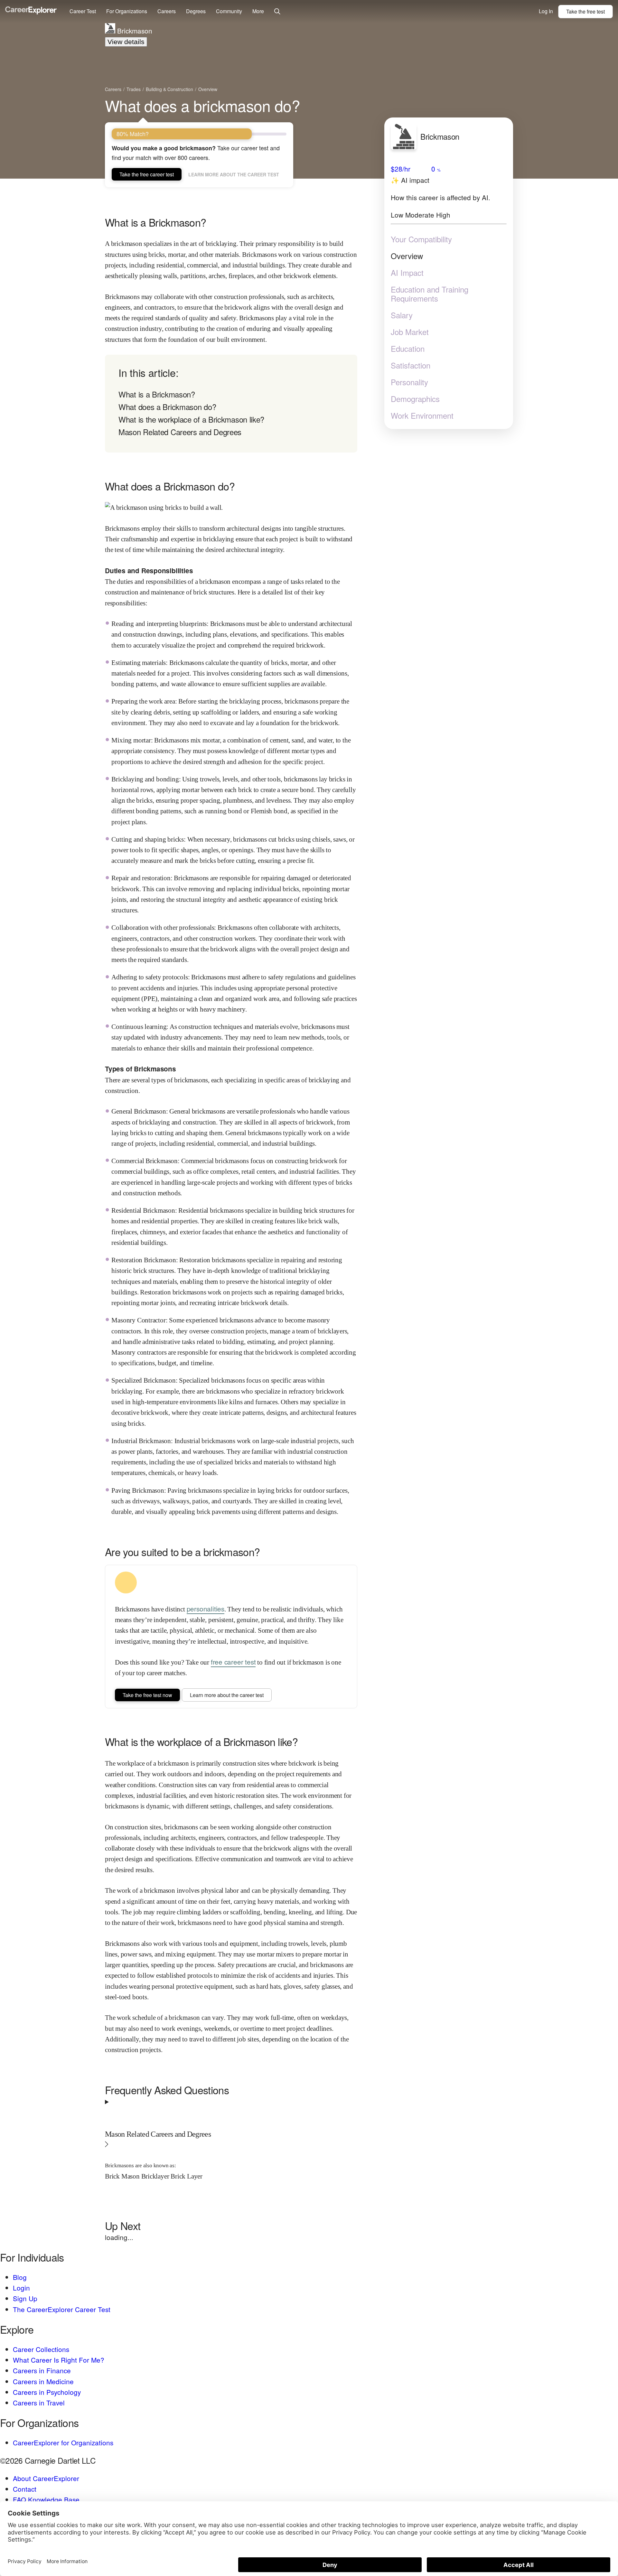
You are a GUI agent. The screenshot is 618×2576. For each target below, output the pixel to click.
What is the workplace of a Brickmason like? (191, 419)
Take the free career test (147, 174)
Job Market (410, 332)
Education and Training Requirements (430, 294)
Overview (407, 256)
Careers (167, 11)
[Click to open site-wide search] (277, 12)
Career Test (83, 11)
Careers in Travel (39, 2403)
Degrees (196, 11)
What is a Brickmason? (157, 394)
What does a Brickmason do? (167, 407)
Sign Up (25, 2298)
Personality (409, 382)
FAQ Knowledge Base (46, 2499)
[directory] (231, 404)
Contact (25, 2489)
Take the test (585, 11)
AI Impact (407, 273)
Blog (20, 2277)
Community (229, 11)
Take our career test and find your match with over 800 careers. (196, 153)
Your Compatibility (421, 239)
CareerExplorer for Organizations (63, 2442)
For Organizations (127, 11)
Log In (546, 11)
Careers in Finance (42, 2370)
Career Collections (41, 2349)
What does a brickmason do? (202, 105)
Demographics (415, 399)
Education (408, 349)
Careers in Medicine (43, 2381)
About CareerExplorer (46, 2478)
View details (126, 42)
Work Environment (422, 415)
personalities (206, 1609)
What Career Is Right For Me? (59, 2360)
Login (21, 2288)
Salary (402, 315)
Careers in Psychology (47, 2392)
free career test (233, 1662)
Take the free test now (147, 1695)
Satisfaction (411, 365)
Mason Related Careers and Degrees (180, 432)
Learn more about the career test (234, 174)
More (258, 11)
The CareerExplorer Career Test (62, 2309)
